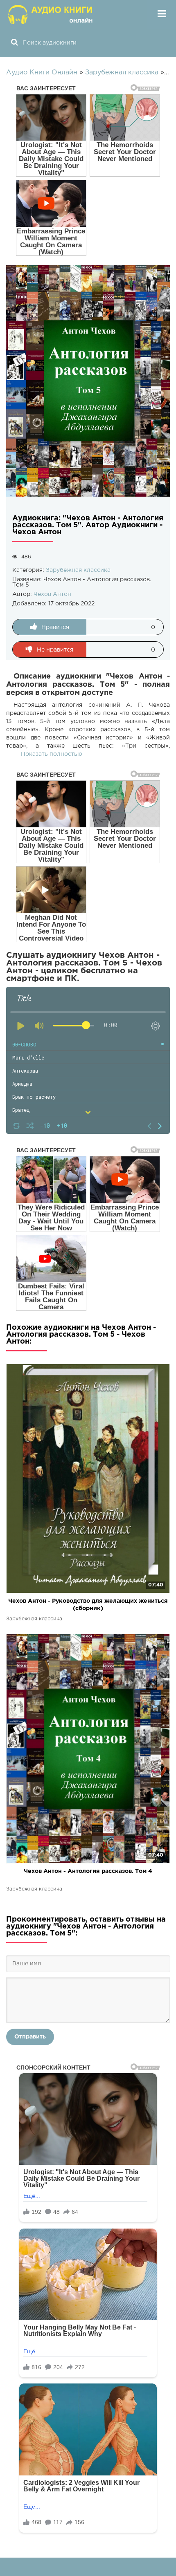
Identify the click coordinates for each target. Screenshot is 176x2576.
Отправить (30, 2037)
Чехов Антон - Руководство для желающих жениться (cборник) (88, 1605)
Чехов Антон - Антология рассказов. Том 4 (88, 1871)
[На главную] (51, 14)
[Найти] (14, 43)
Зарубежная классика (78, 570)
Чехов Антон (52, 594)
